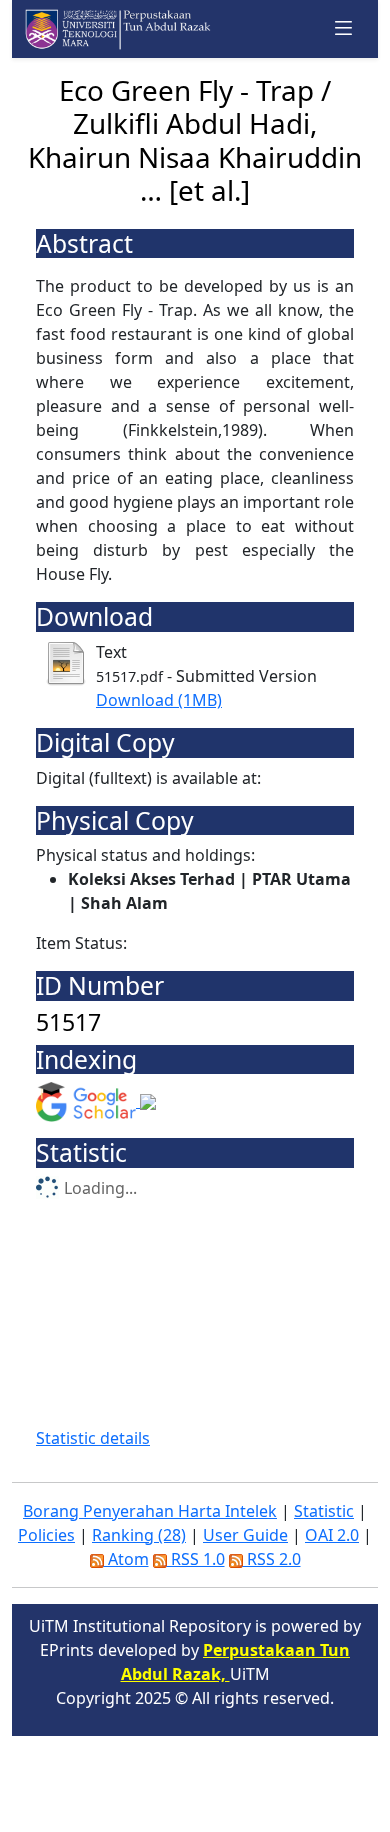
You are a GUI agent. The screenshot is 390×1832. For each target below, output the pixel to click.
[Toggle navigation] (344, 28)
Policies (46, 1535)
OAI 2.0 (332, 1535)
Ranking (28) (139, 1535)
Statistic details (93, 1438)
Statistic (324, 1511)
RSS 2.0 (272, 1559)
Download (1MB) (159, 700)
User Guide (245, 1535)
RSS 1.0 (196, 1559)
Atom (126, 1559)
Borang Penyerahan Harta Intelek (150, 1511)
